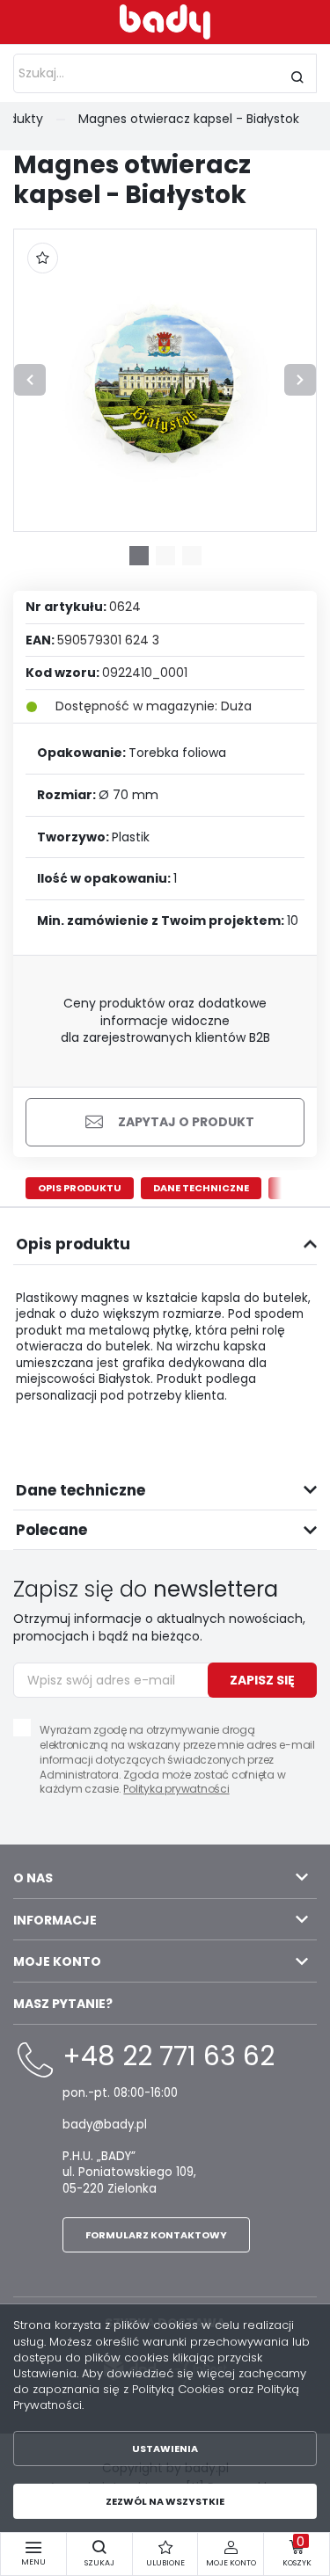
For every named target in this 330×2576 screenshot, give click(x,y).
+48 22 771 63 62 (169, 2056)
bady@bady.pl (105, 2125)
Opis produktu (80, 1188)
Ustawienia (165, 2449)
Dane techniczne (201, 1188)
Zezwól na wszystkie (165, 2501)
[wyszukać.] (297, 77)
